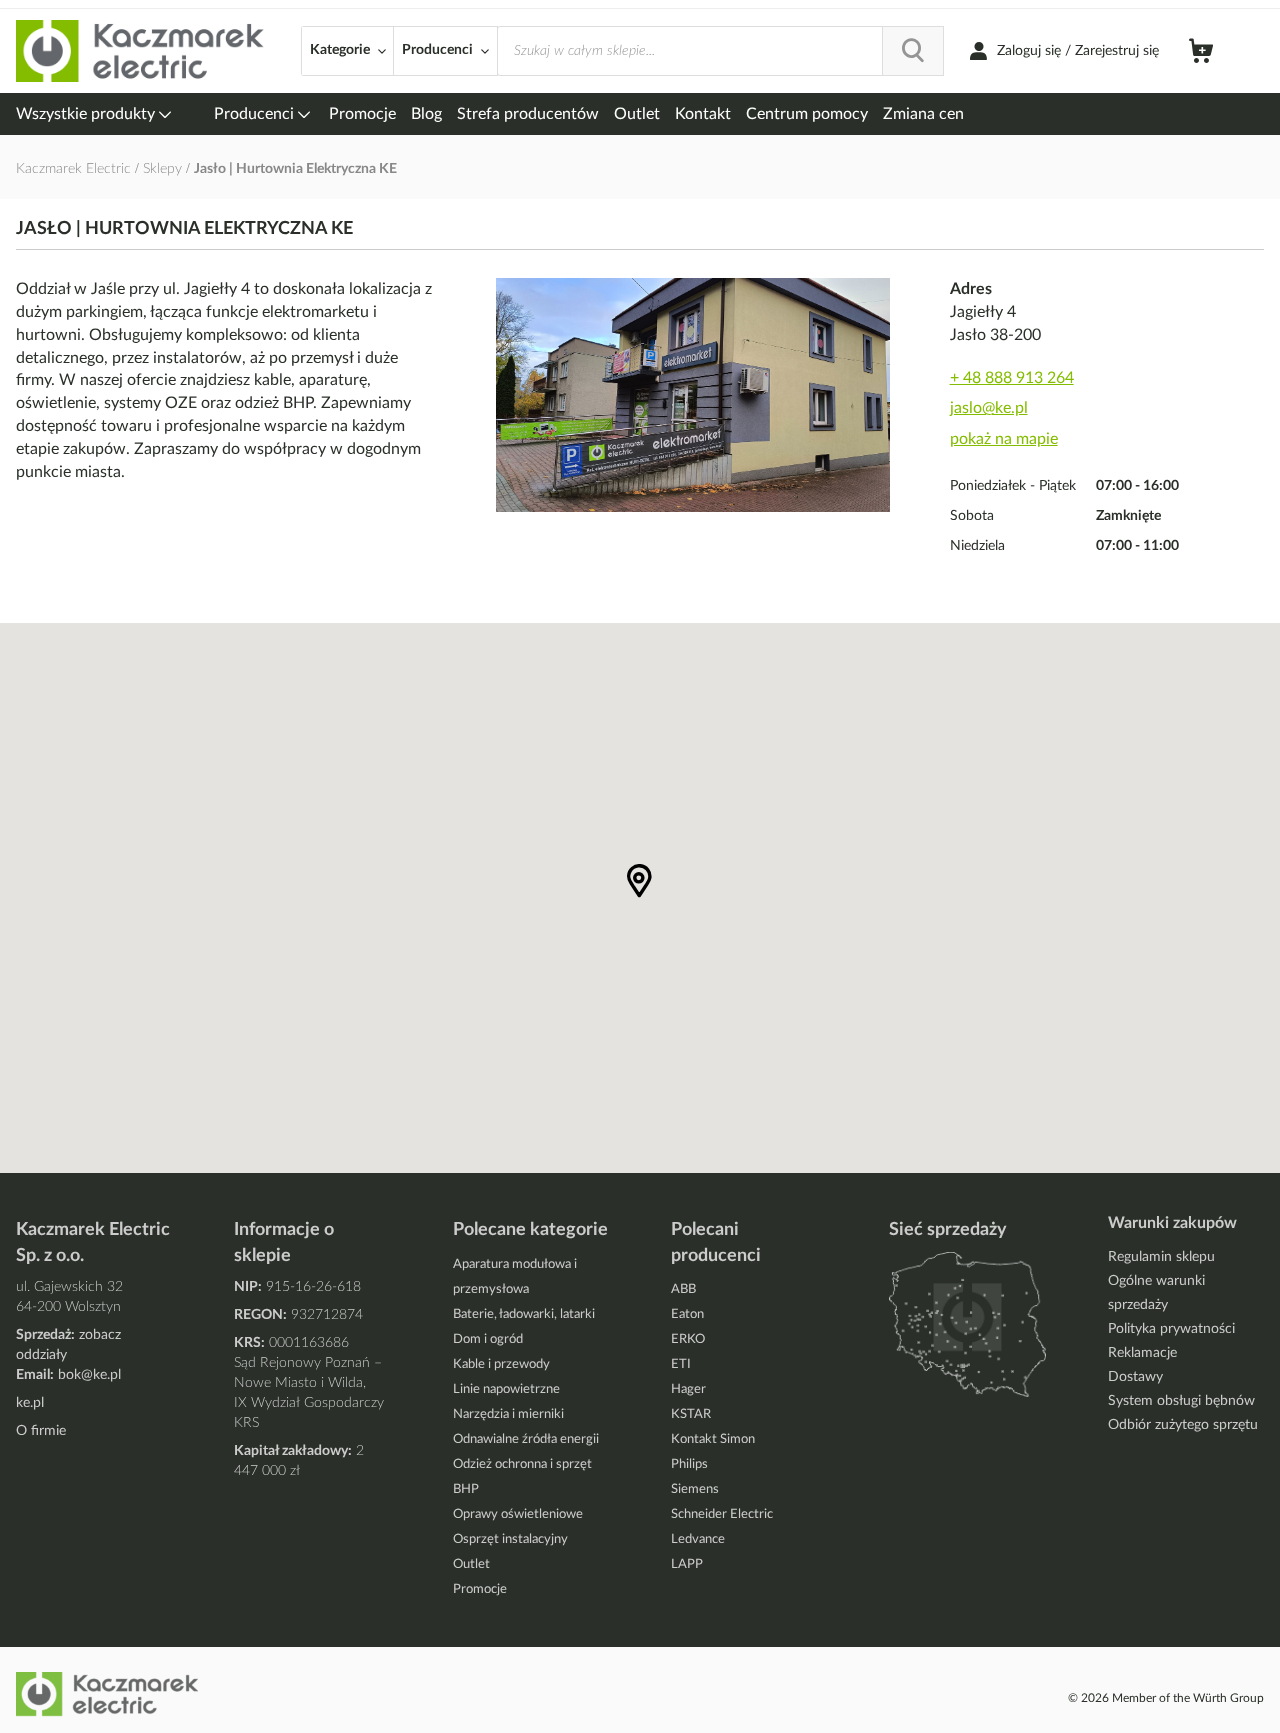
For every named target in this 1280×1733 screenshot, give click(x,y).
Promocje (362, 114)
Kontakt (703, 114)
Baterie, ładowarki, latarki (524, 1314)
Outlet (637, 114)
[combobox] (720, 51)
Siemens (695, 1489)
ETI (681, 1364)
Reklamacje (1142, 1353)
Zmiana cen (923, 114)
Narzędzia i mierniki (508, 1414)
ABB (683, 1289)
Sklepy (164, 169)
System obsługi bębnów (1181, 1401)
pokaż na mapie (1004, 439)
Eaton (687, 1314)
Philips (689, 1464)
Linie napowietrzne (506, 1389)
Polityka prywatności (1171, 1329)
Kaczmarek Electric (73, 169)
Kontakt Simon (713, 1439)
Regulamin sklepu (1161, 1257)
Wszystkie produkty (87, 114)
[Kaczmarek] (141, 51)
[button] (639, 881)
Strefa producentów (528, 114)
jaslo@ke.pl (989, 408)
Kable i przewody (501, 1364)
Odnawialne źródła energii (526, 1439)
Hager (688, 1389)
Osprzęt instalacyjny (510, 1539)
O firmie (41, 1431)
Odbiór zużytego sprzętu (1183, 1425)
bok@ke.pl (89, 1375)
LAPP (687, 1564)
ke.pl (30, 1403)
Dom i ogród (488, 1339)
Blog (426, 114)
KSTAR (691, 1414)
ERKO (688, 1339)
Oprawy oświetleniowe (518, 1514)
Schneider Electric (722, 1514)
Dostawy (1135, 1377)
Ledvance (698, 1539)
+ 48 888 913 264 (1012, 378)
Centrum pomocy (807, 114)
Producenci (256, 114)
